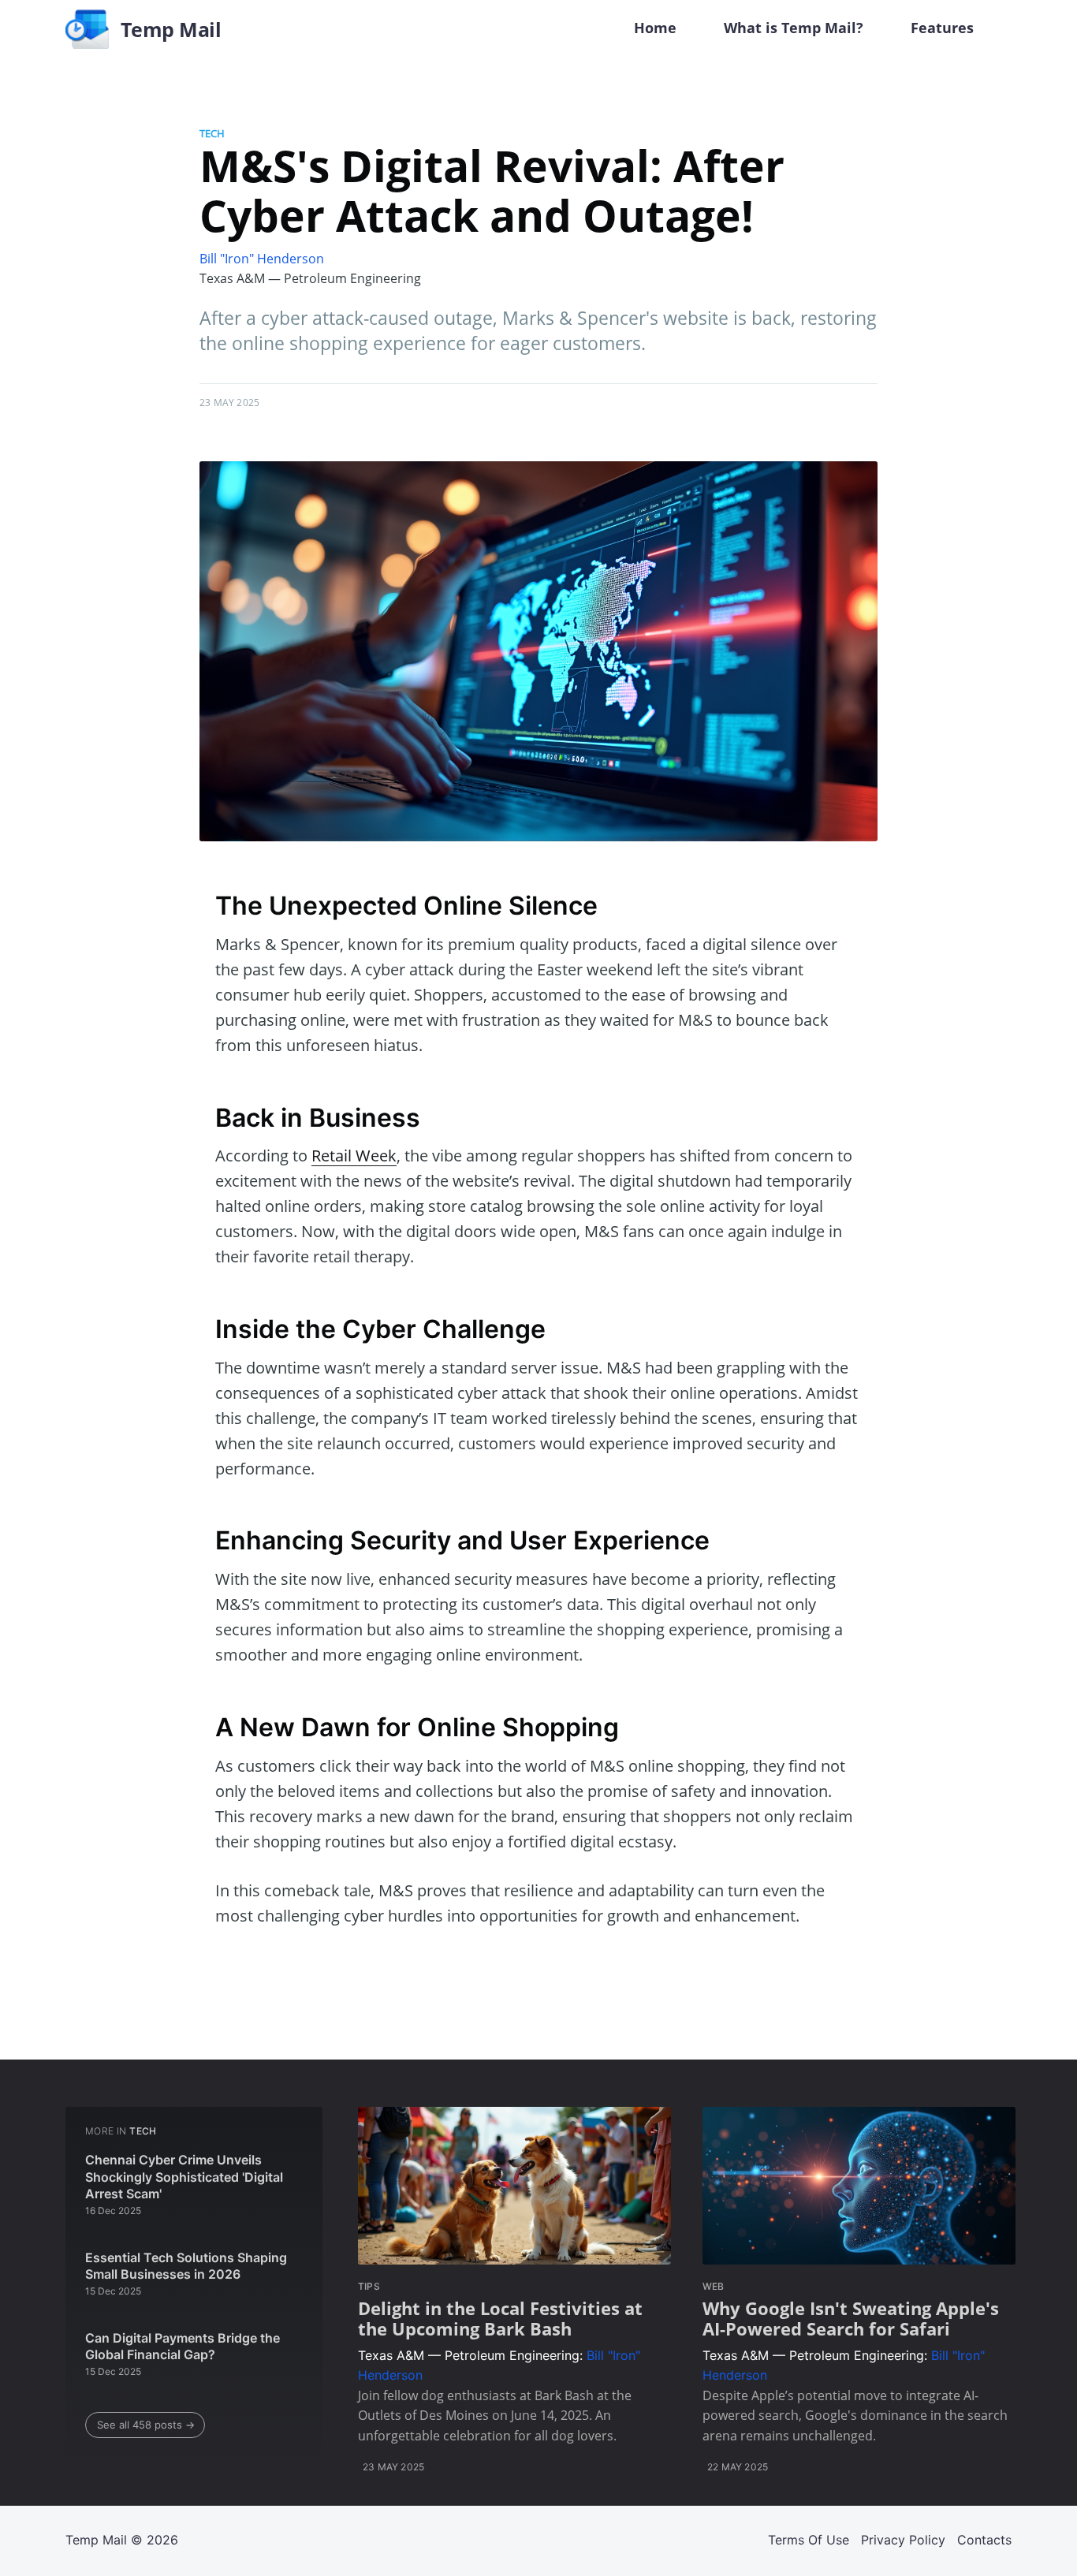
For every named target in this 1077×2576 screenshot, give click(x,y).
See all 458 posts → (146, 2425)
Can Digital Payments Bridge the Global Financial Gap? (183, 2347)
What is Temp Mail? (794, 28)
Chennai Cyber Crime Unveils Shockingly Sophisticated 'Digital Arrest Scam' (184, 2177)
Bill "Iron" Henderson (262, 259)
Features (942, 28)
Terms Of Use (809, 2540)
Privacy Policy (903, 2540)
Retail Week (354, 1156)
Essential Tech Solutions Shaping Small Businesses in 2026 (186, 2266)
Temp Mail (96, 2540)
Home (655, 28)
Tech (212, 133)
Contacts (984, 2540)
